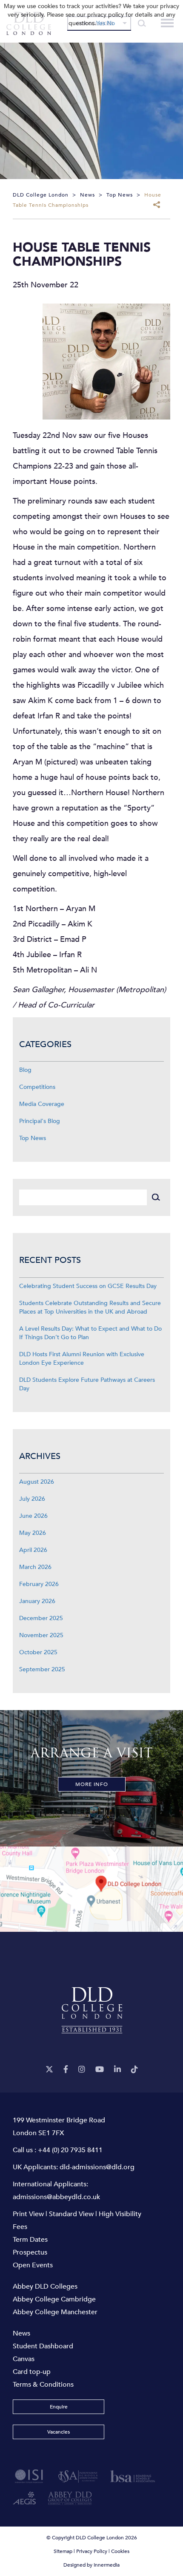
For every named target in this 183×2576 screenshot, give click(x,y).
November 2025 (41, 1635)
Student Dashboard (43, 2346)
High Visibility (120, 2214)
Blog (25, 1070)
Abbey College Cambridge (54, 2299)
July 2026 (32, 1499)
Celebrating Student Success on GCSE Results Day (88, 1286)
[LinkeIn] (117, 2070)
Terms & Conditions (43, 2385)
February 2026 (39, 1584)
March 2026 (35, 1567)
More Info (92, 1784)
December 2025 (41, 1618)
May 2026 (33, 1533)
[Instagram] (82, 2070)
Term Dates (30, 2240)
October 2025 (38, 1652)
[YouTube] (100, 2070)
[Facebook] (66, 2070)
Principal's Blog (40, 1121)
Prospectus (30, 2252)
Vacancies (59, 2432)
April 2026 (33, 1550)
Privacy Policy (92, 2551)
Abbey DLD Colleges (45, 2287)
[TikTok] (134, 2070)
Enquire (59, 2407)
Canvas (24, 2359)
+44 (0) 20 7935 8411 (70, 2150)
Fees (20, 2227)
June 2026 (33, 1516)
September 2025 (42, 1669)
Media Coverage (42, 1104)
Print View (28, 2214)
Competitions (37, 1087)
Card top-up (32, 2372)
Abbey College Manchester (55, 2312)
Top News (33, 1138)
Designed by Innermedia (91, 2565)
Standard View (71, 2214)
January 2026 (37, 1601)
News (21, 2333)
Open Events (33, 2265)
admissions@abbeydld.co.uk (56, 2197)
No (111, 23)
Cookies (120, 2551)
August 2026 (37, 1482)
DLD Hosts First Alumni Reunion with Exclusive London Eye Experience (82, 1359)
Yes (101, 23)
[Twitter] (49, 2070)
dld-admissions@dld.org (97, 2167)
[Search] (156, 1197)
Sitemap (63, 2551)
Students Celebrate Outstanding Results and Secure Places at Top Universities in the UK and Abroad (90, 1307)
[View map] (91, 1889)
